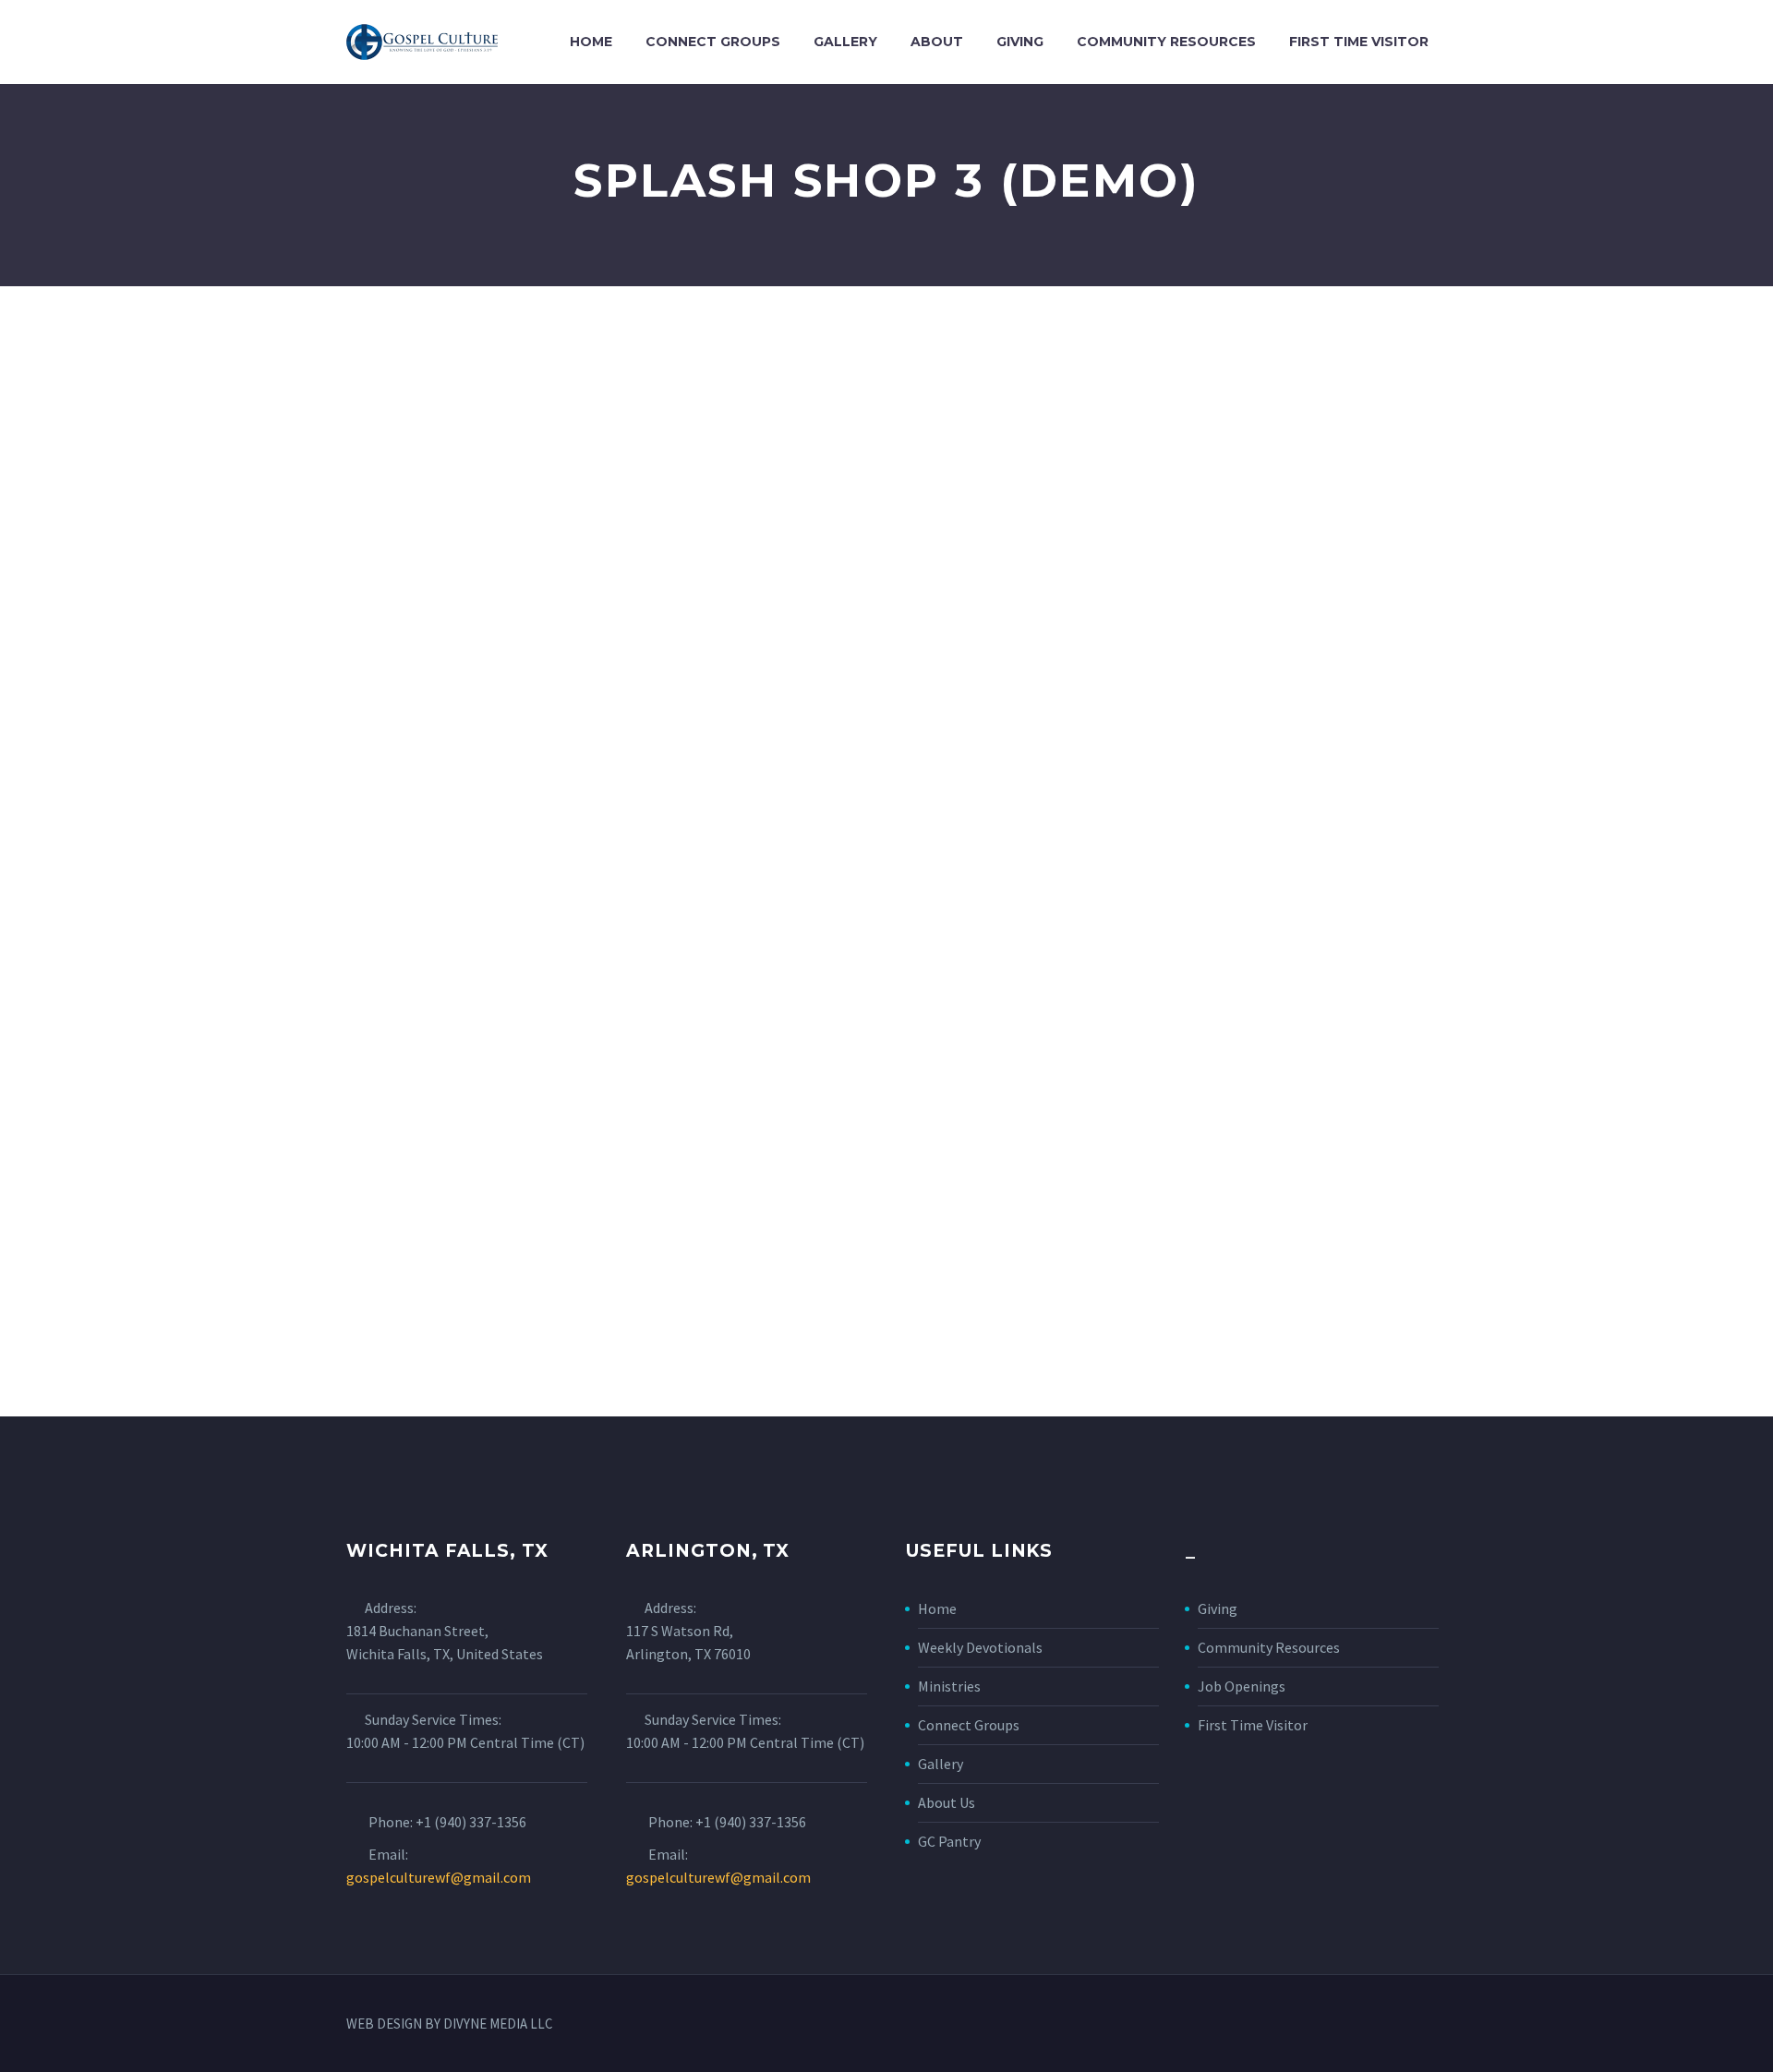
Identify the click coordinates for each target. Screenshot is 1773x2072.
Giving (1020, 42)
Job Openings (1242, 1686)
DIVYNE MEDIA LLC (498, 2024)
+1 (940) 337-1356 (471, 1822)
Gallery (845, 42)
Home (591, 42)
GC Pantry (949, 1841)
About (937, 42)
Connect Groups (713, 42)
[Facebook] (1397, 2025)
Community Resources (1166, 42)
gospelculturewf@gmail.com (439, 1877)
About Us (947, 1802)
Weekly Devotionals (980, 1647)
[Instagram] (1421, 2025)
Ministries (949, 1686)
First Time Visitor (1359, 42)
